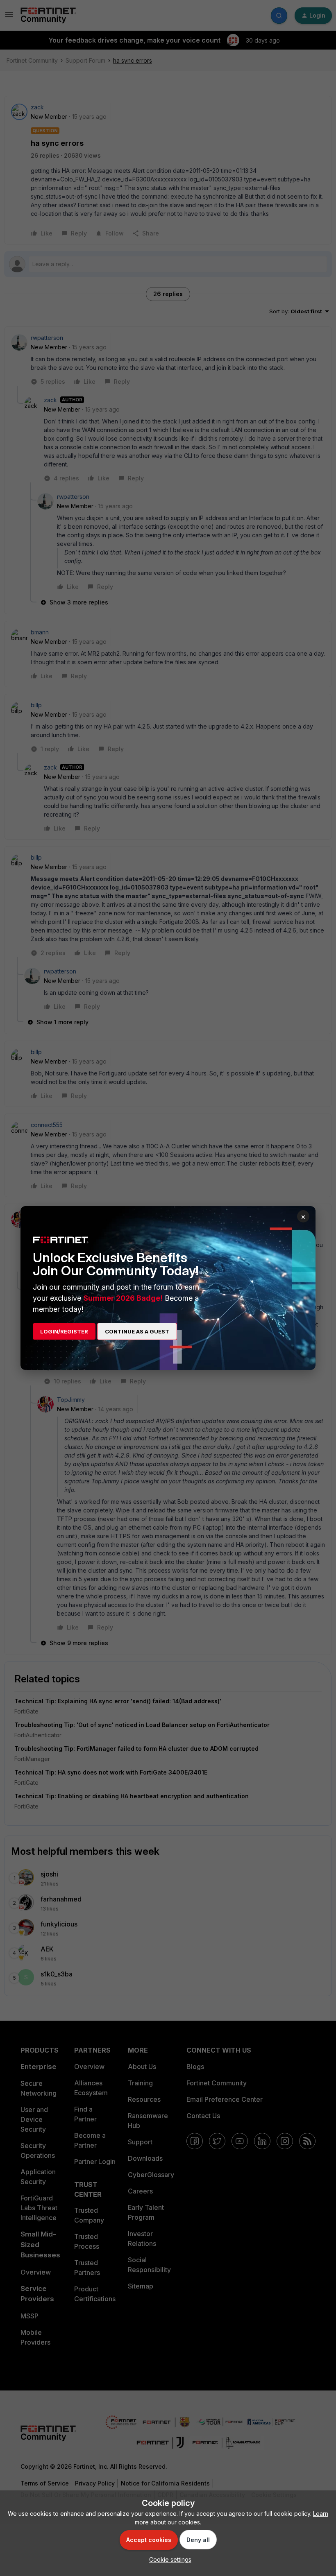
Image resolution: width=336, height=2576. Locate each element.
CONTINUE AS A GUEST (137, 1331)
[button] (168, 2559)
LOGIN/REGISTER (64, 1331)
